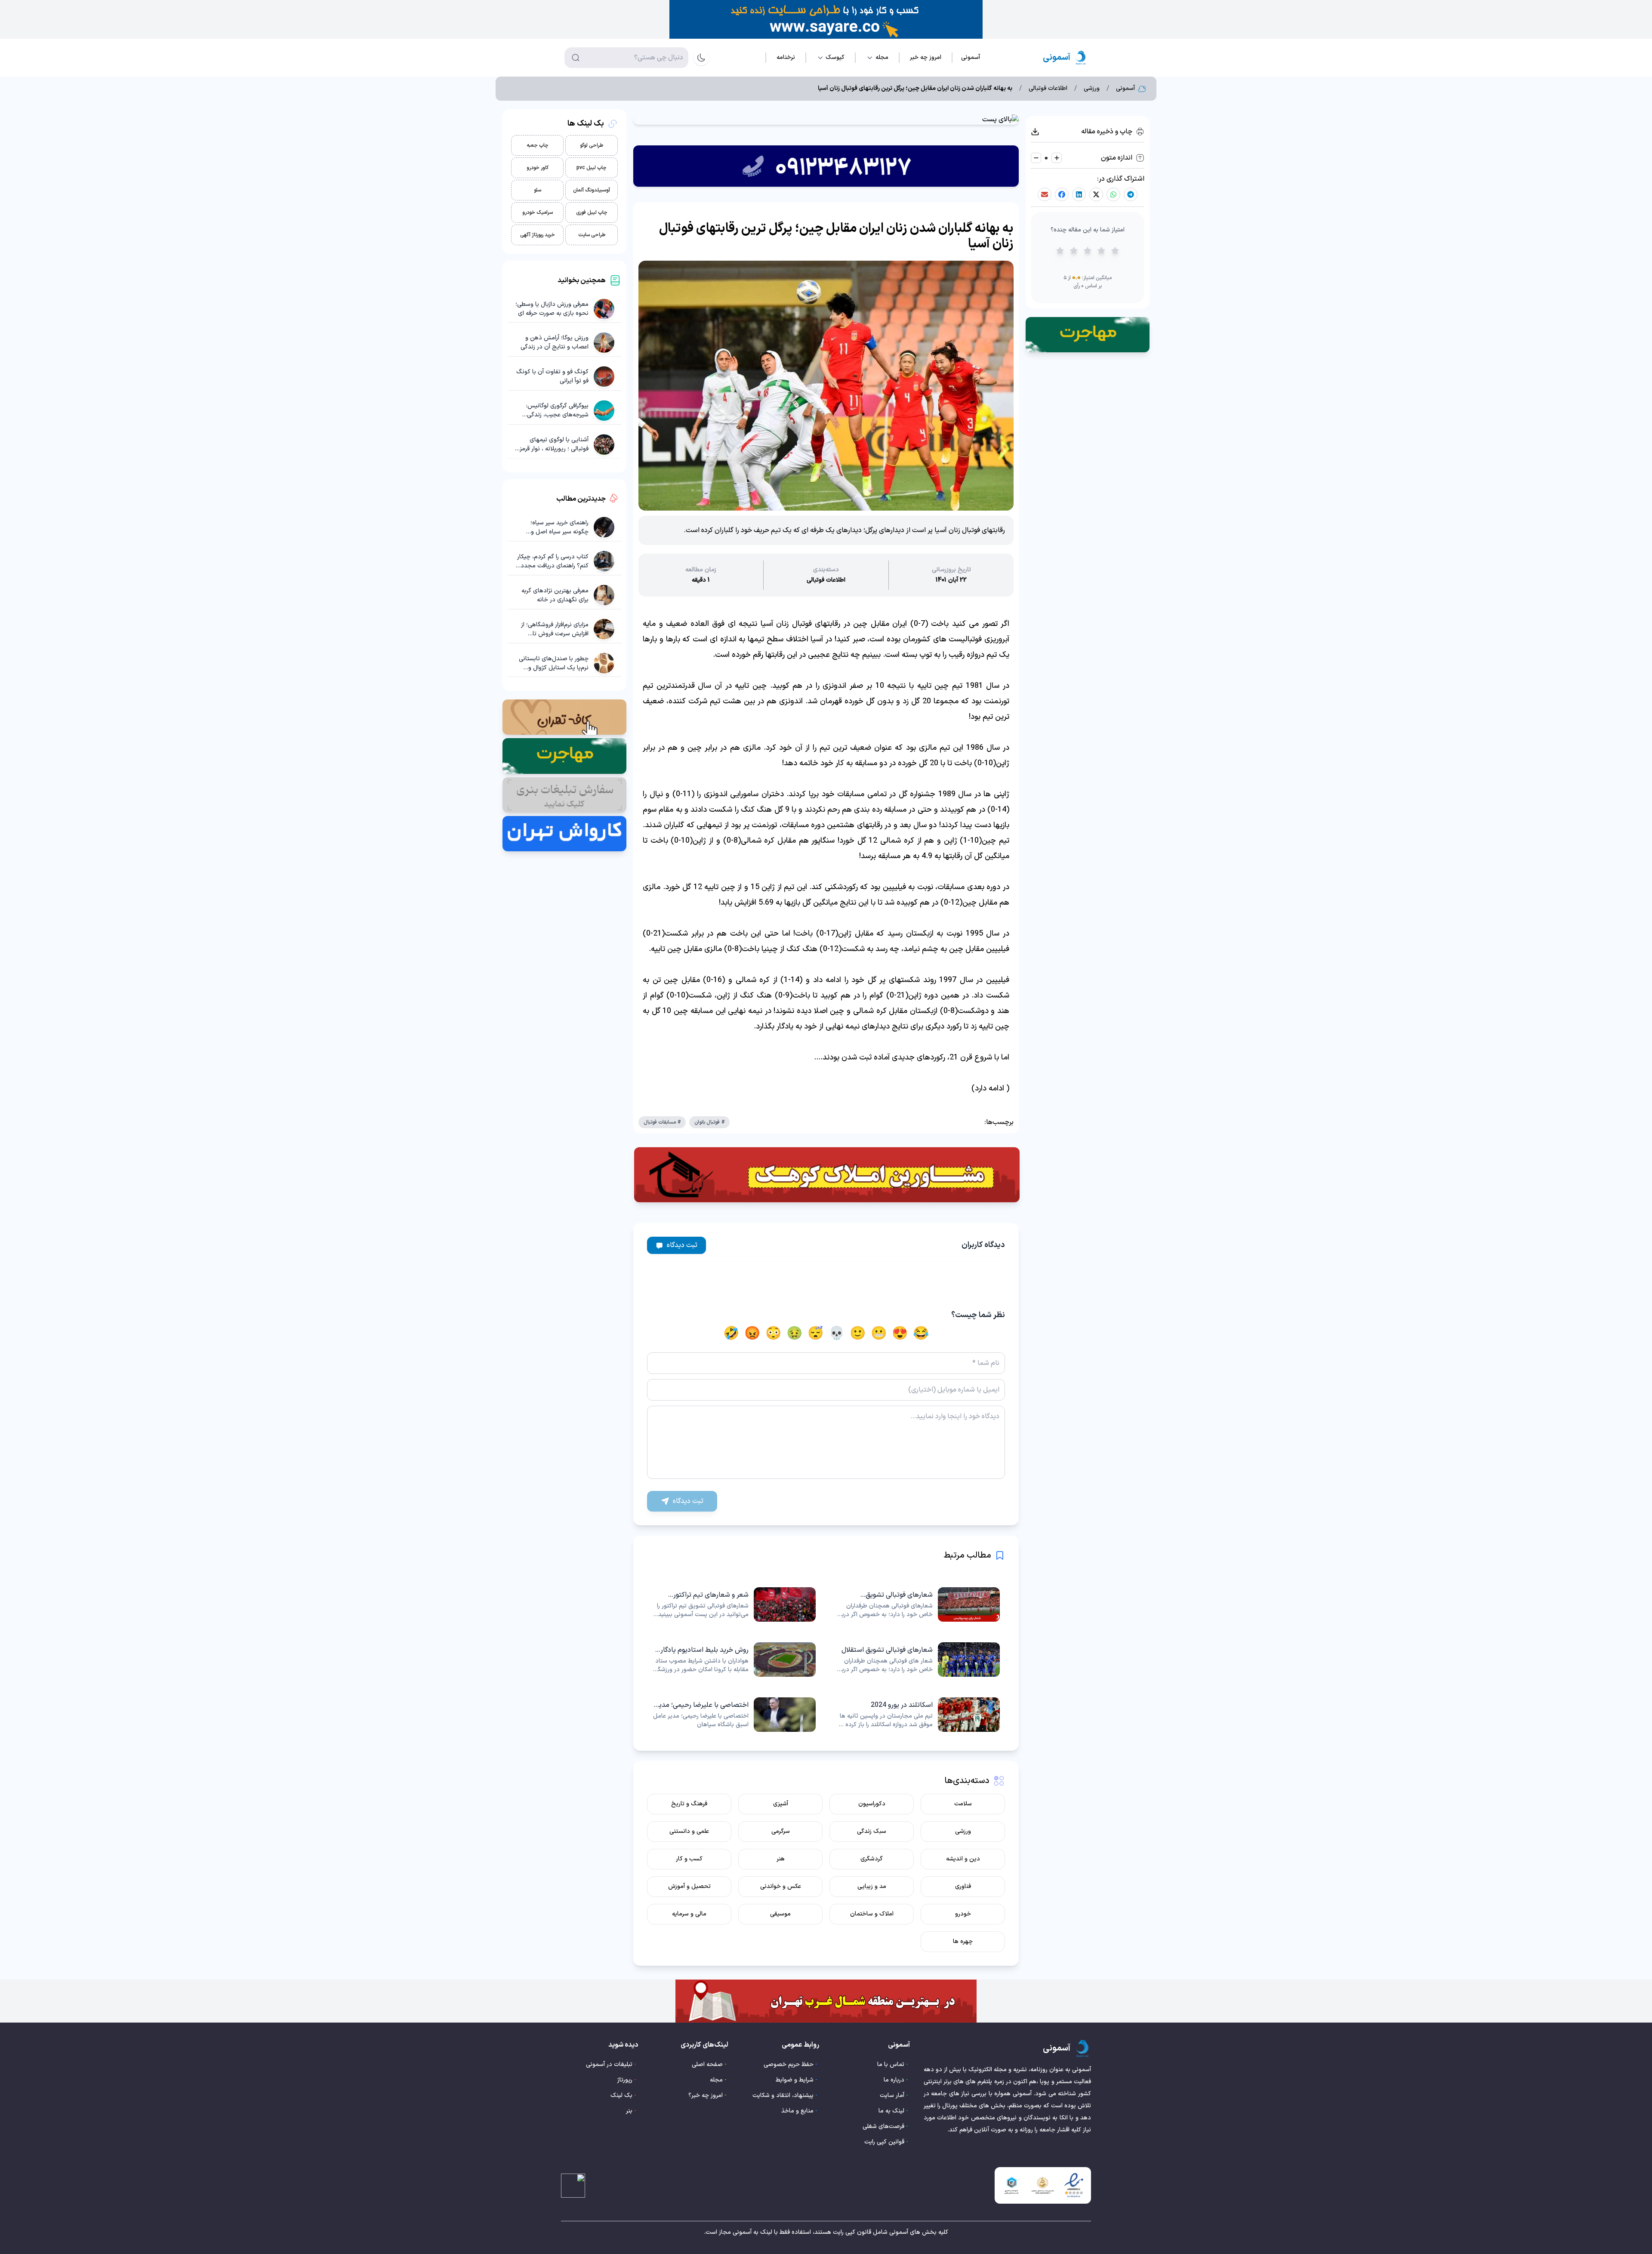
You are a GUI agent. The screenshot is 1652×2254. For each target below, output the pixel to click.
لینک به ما (891, 2111)
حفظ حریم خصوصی (789, 2065)
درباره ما (894, 2080)
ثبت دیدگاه (682, 1245)
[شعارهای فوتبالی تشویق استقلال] (918, 1660)
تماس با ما (891, 2065)
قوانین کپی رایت (884, 2142)
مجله (716, 2080)
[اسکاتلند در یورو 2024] (918, 1715)
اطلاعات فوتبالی (1048, 89)
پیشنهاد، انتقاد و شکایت (783, 2095)
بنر (629, 2111)
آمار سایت (892, 2095)
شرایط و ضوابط (795, 2080)
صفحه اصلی (707, 2065)
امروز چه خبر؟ (706, 2095)
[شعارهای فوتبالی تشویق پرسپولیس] (918, 1604)
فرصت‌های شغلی (883, 2126)
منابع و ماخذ (797, 2111)
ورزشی (1092, 89)
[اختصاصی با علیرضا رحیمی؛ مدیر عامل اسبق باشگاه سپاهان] (734, 1715)
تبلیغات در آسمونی (609, 2065)
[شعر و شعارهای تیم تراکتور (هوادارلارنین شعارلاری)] (734, 1604)
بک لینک (621, 2095)
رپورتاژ (625, 2080)
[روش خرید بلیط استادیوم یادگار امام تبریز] (734, 1660)
